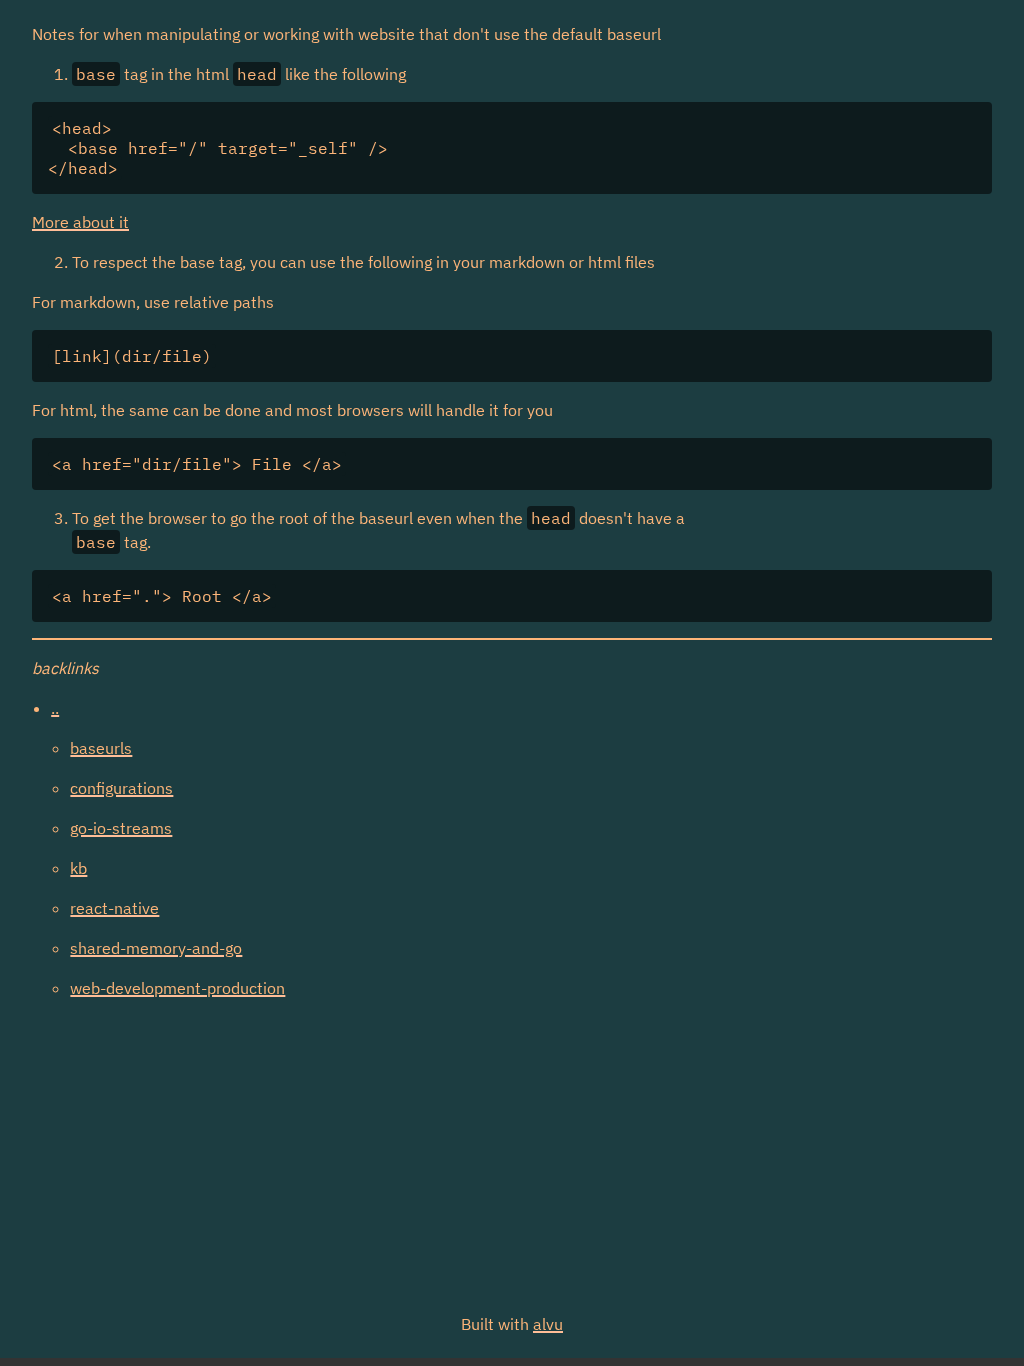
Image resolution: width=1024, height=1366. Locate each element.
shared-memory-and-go (156, 948)
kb (78, 868)
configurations (121, 788)
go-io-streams (121, 828)
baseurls (101, 748)
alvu (548, 1324)
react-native (114, 908)
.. (55, 708)
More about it (80, 222)
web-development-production (177, 988)
